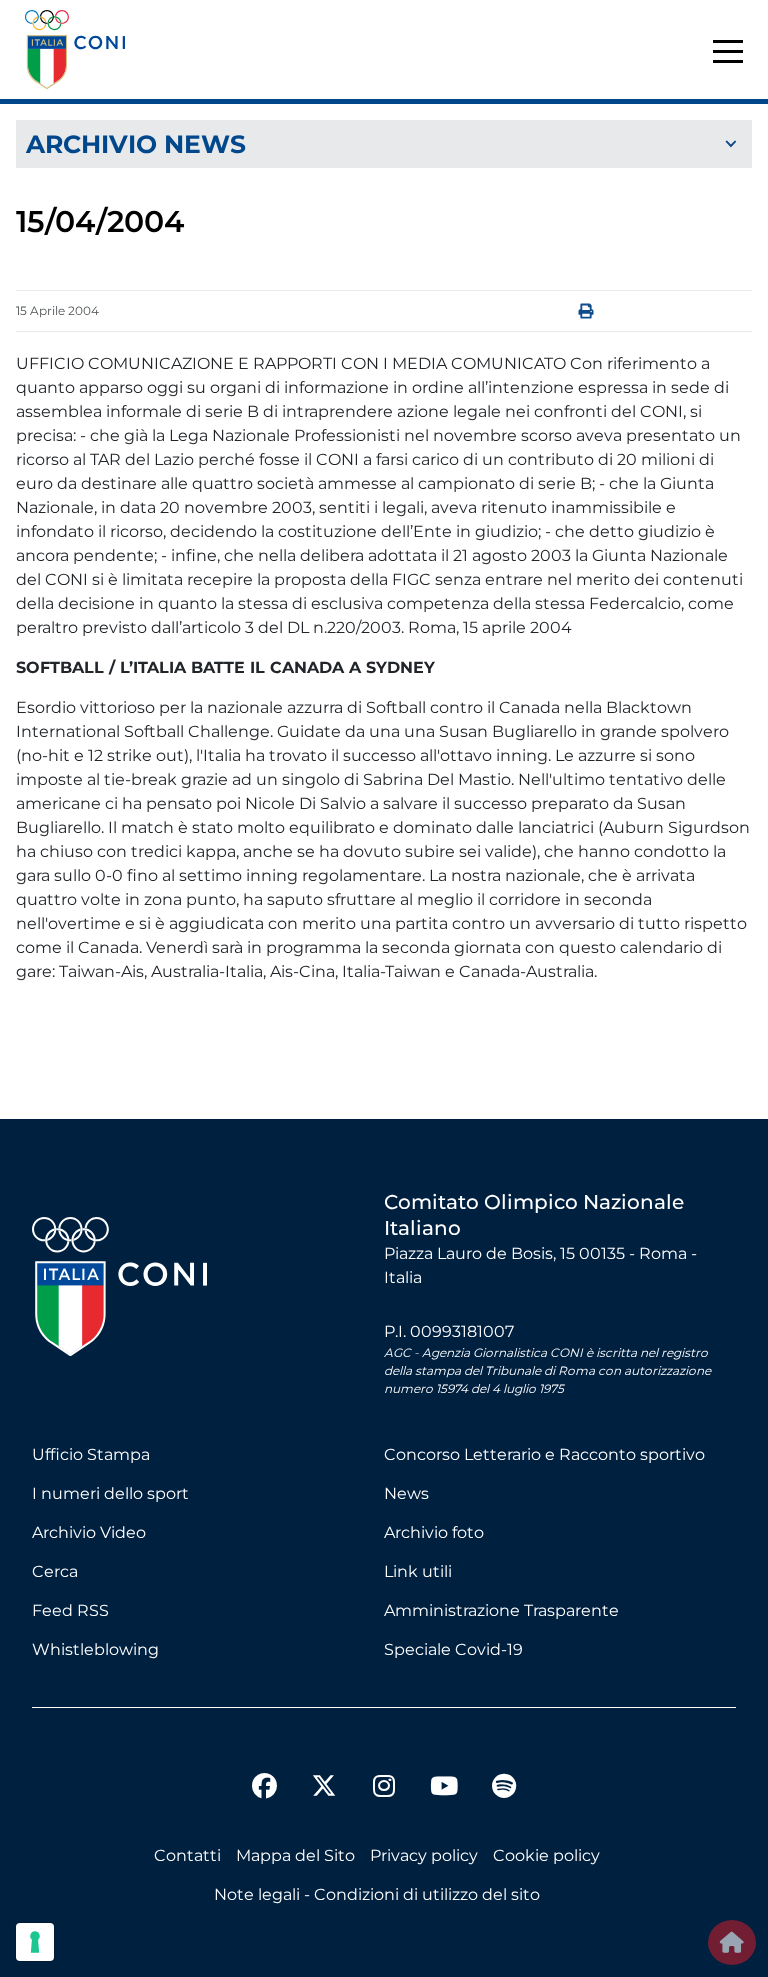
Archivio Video (89, 1532)
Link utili (418, 1571)
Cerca (55, 1571)
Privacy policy (424, 1855)
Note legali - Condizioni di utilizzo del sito (377, 1894)
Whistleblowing (95, 1649)
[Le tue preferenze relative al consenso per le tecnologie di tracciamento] (35, 1942)
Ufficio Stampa (91, 1454)
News (406, 1493)
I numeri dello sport (110, 1493)
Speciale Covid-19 (453, 1649)
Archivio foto (434, 1532)
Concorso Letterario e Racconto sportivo (544, 1454)
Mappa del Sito (295, 1855)
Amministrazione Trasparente (501, 1610)
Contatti (187, 1855)
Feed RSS (70, 1610)
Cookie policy (546, 1855)
